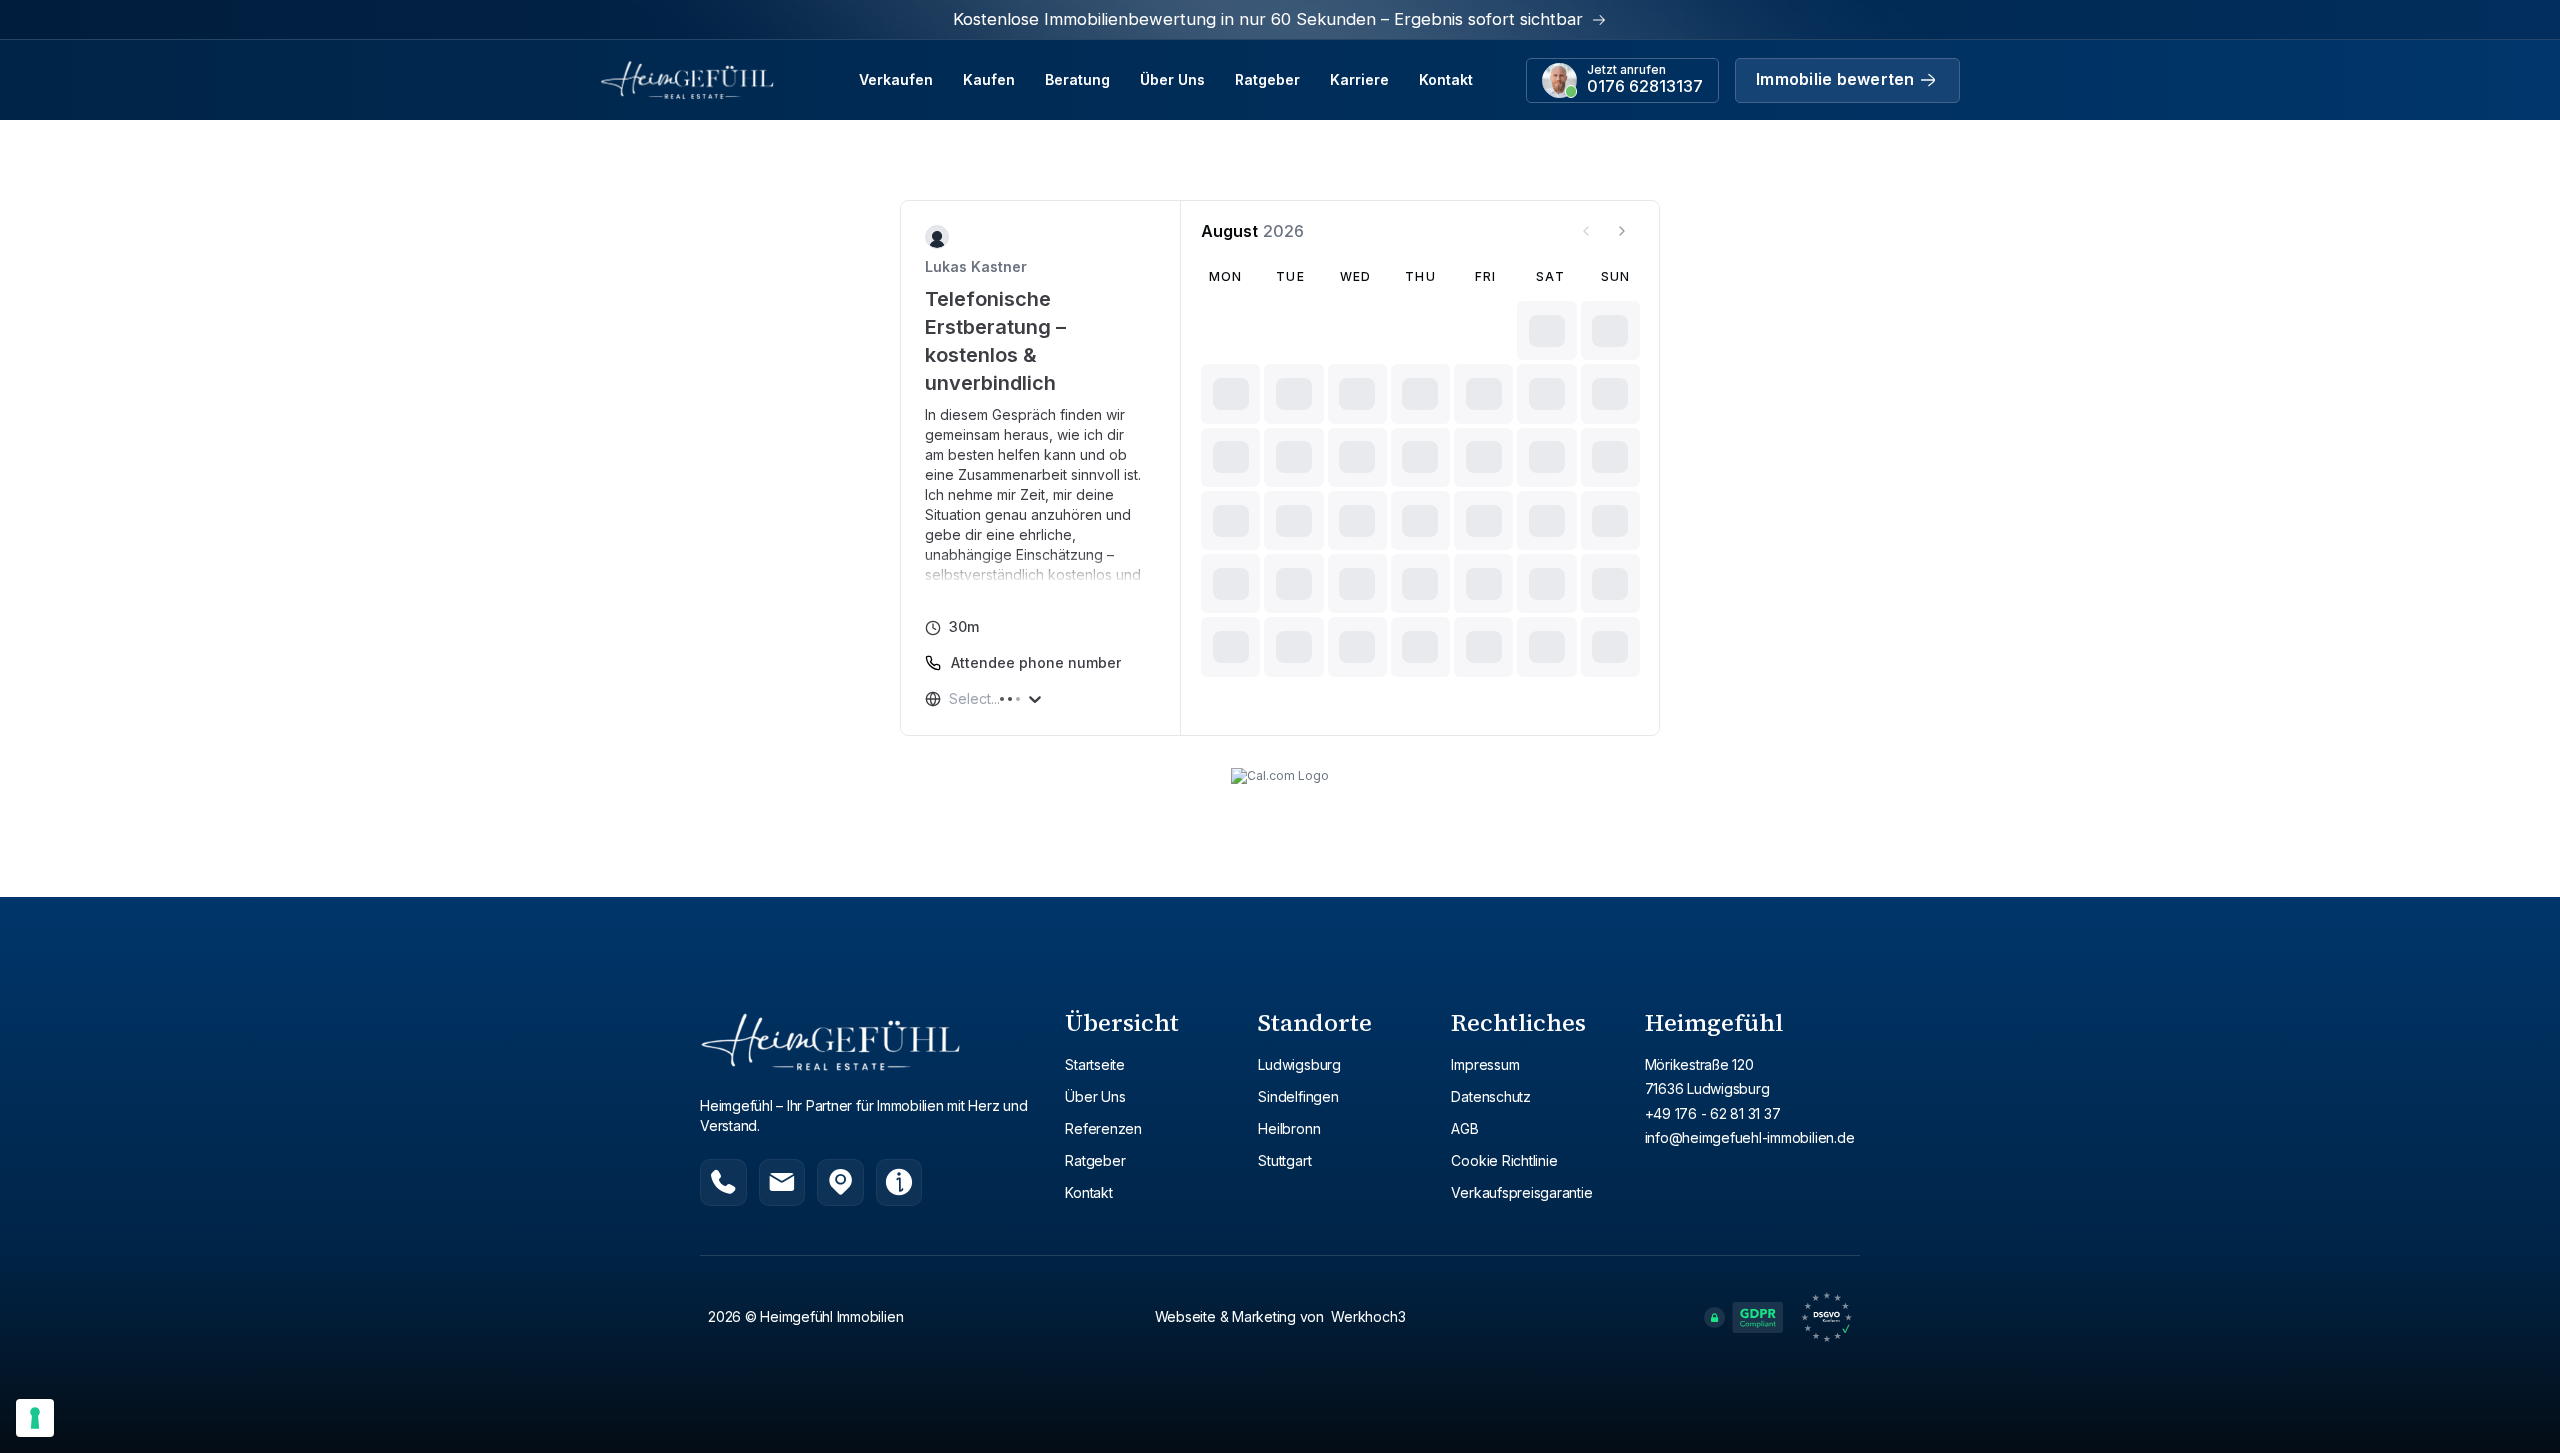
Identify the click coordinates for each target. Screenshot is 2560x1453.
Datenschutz (1490, 1096)
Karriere (1359, 79)
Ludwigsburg (1299, 1064)
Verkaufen (896, 79)
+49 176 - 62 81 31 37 (1713, 1113)
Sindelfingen (1298, 1096)
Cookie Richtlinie (1504, 1160)
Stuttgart (1284, 1160)
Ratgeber (1267, 79)
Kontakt (1446, 79)
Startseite (1095, 1064)
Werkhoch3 (1368, 1316)
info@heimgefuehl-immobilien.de (1750, 1137)
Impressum (1485, 1064)
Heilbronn (1289, 1128)
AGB (1464, 1128)
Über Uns (1172, 79)
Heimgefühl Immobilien (831, 1316)
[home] (687, 80)
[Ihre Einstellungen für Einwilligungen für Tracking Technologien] (35, 1418)
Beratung (1077, 79)
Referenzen (1103, 1128)
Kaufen (989, 79)
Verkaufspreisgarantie (1521, 1192)
